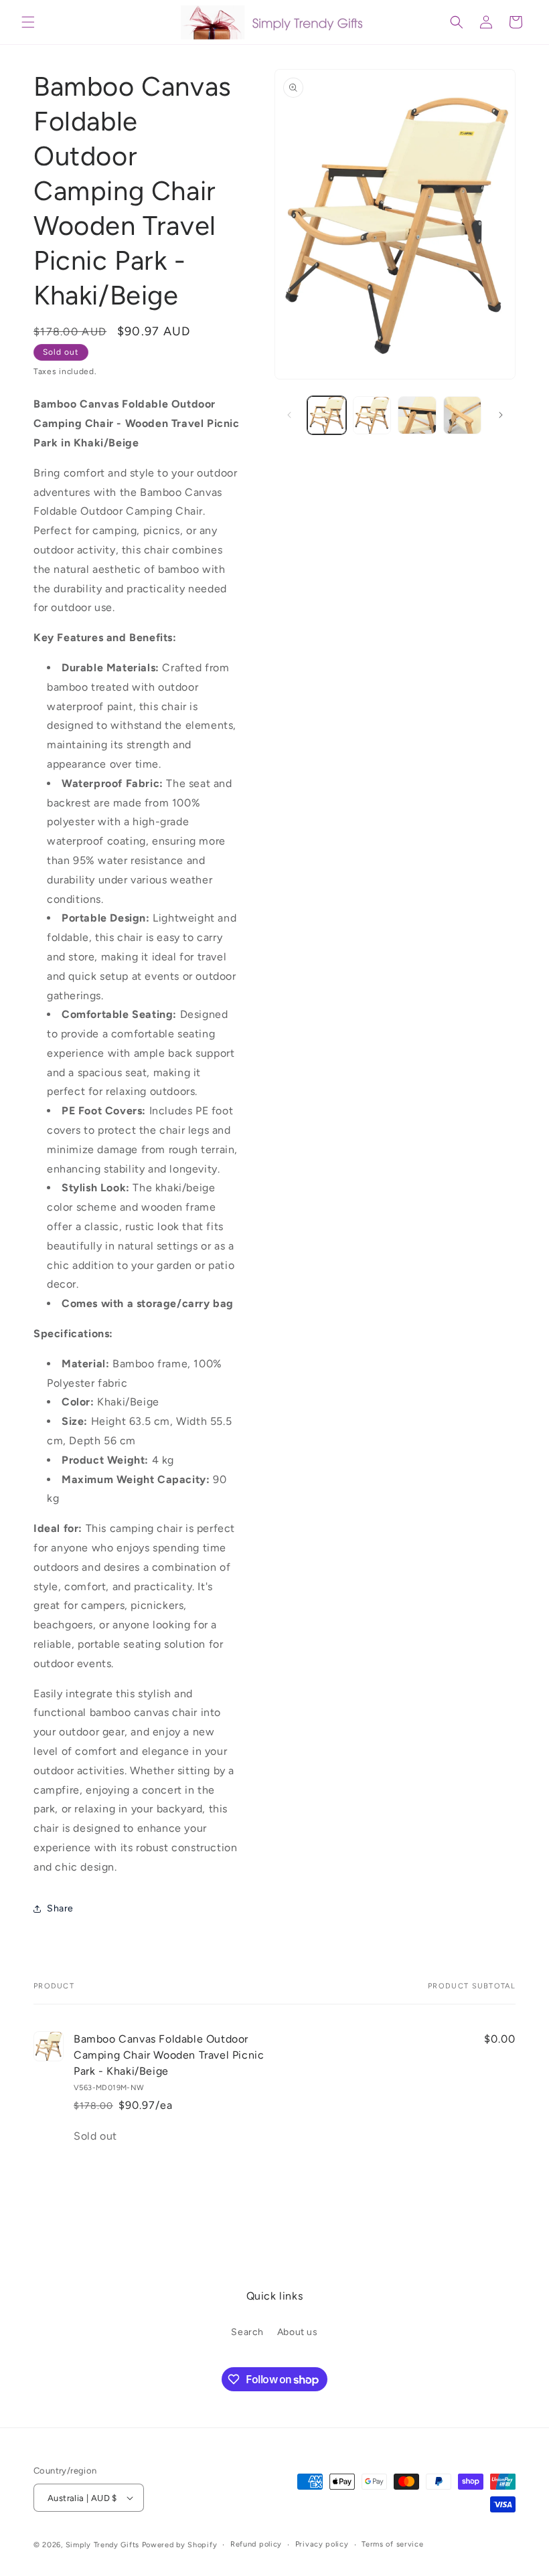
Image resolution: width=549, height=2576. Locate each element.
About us (298, 2332)
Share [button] (60, 1908)
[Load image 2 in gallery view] (372, 416)
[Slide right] (501, 415)
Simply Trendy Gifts (102, 2545)
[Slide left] (289, 415)
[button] (28, 22)
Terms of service (392, 2544)
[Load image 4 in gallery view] (463, 416)
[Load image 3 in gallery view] (417, 416)
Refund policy (256, 2544)
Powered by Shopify (180, 2545)
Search (247, 2332)
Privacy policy (322, 2544)
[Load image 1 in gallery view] (327, 416)
